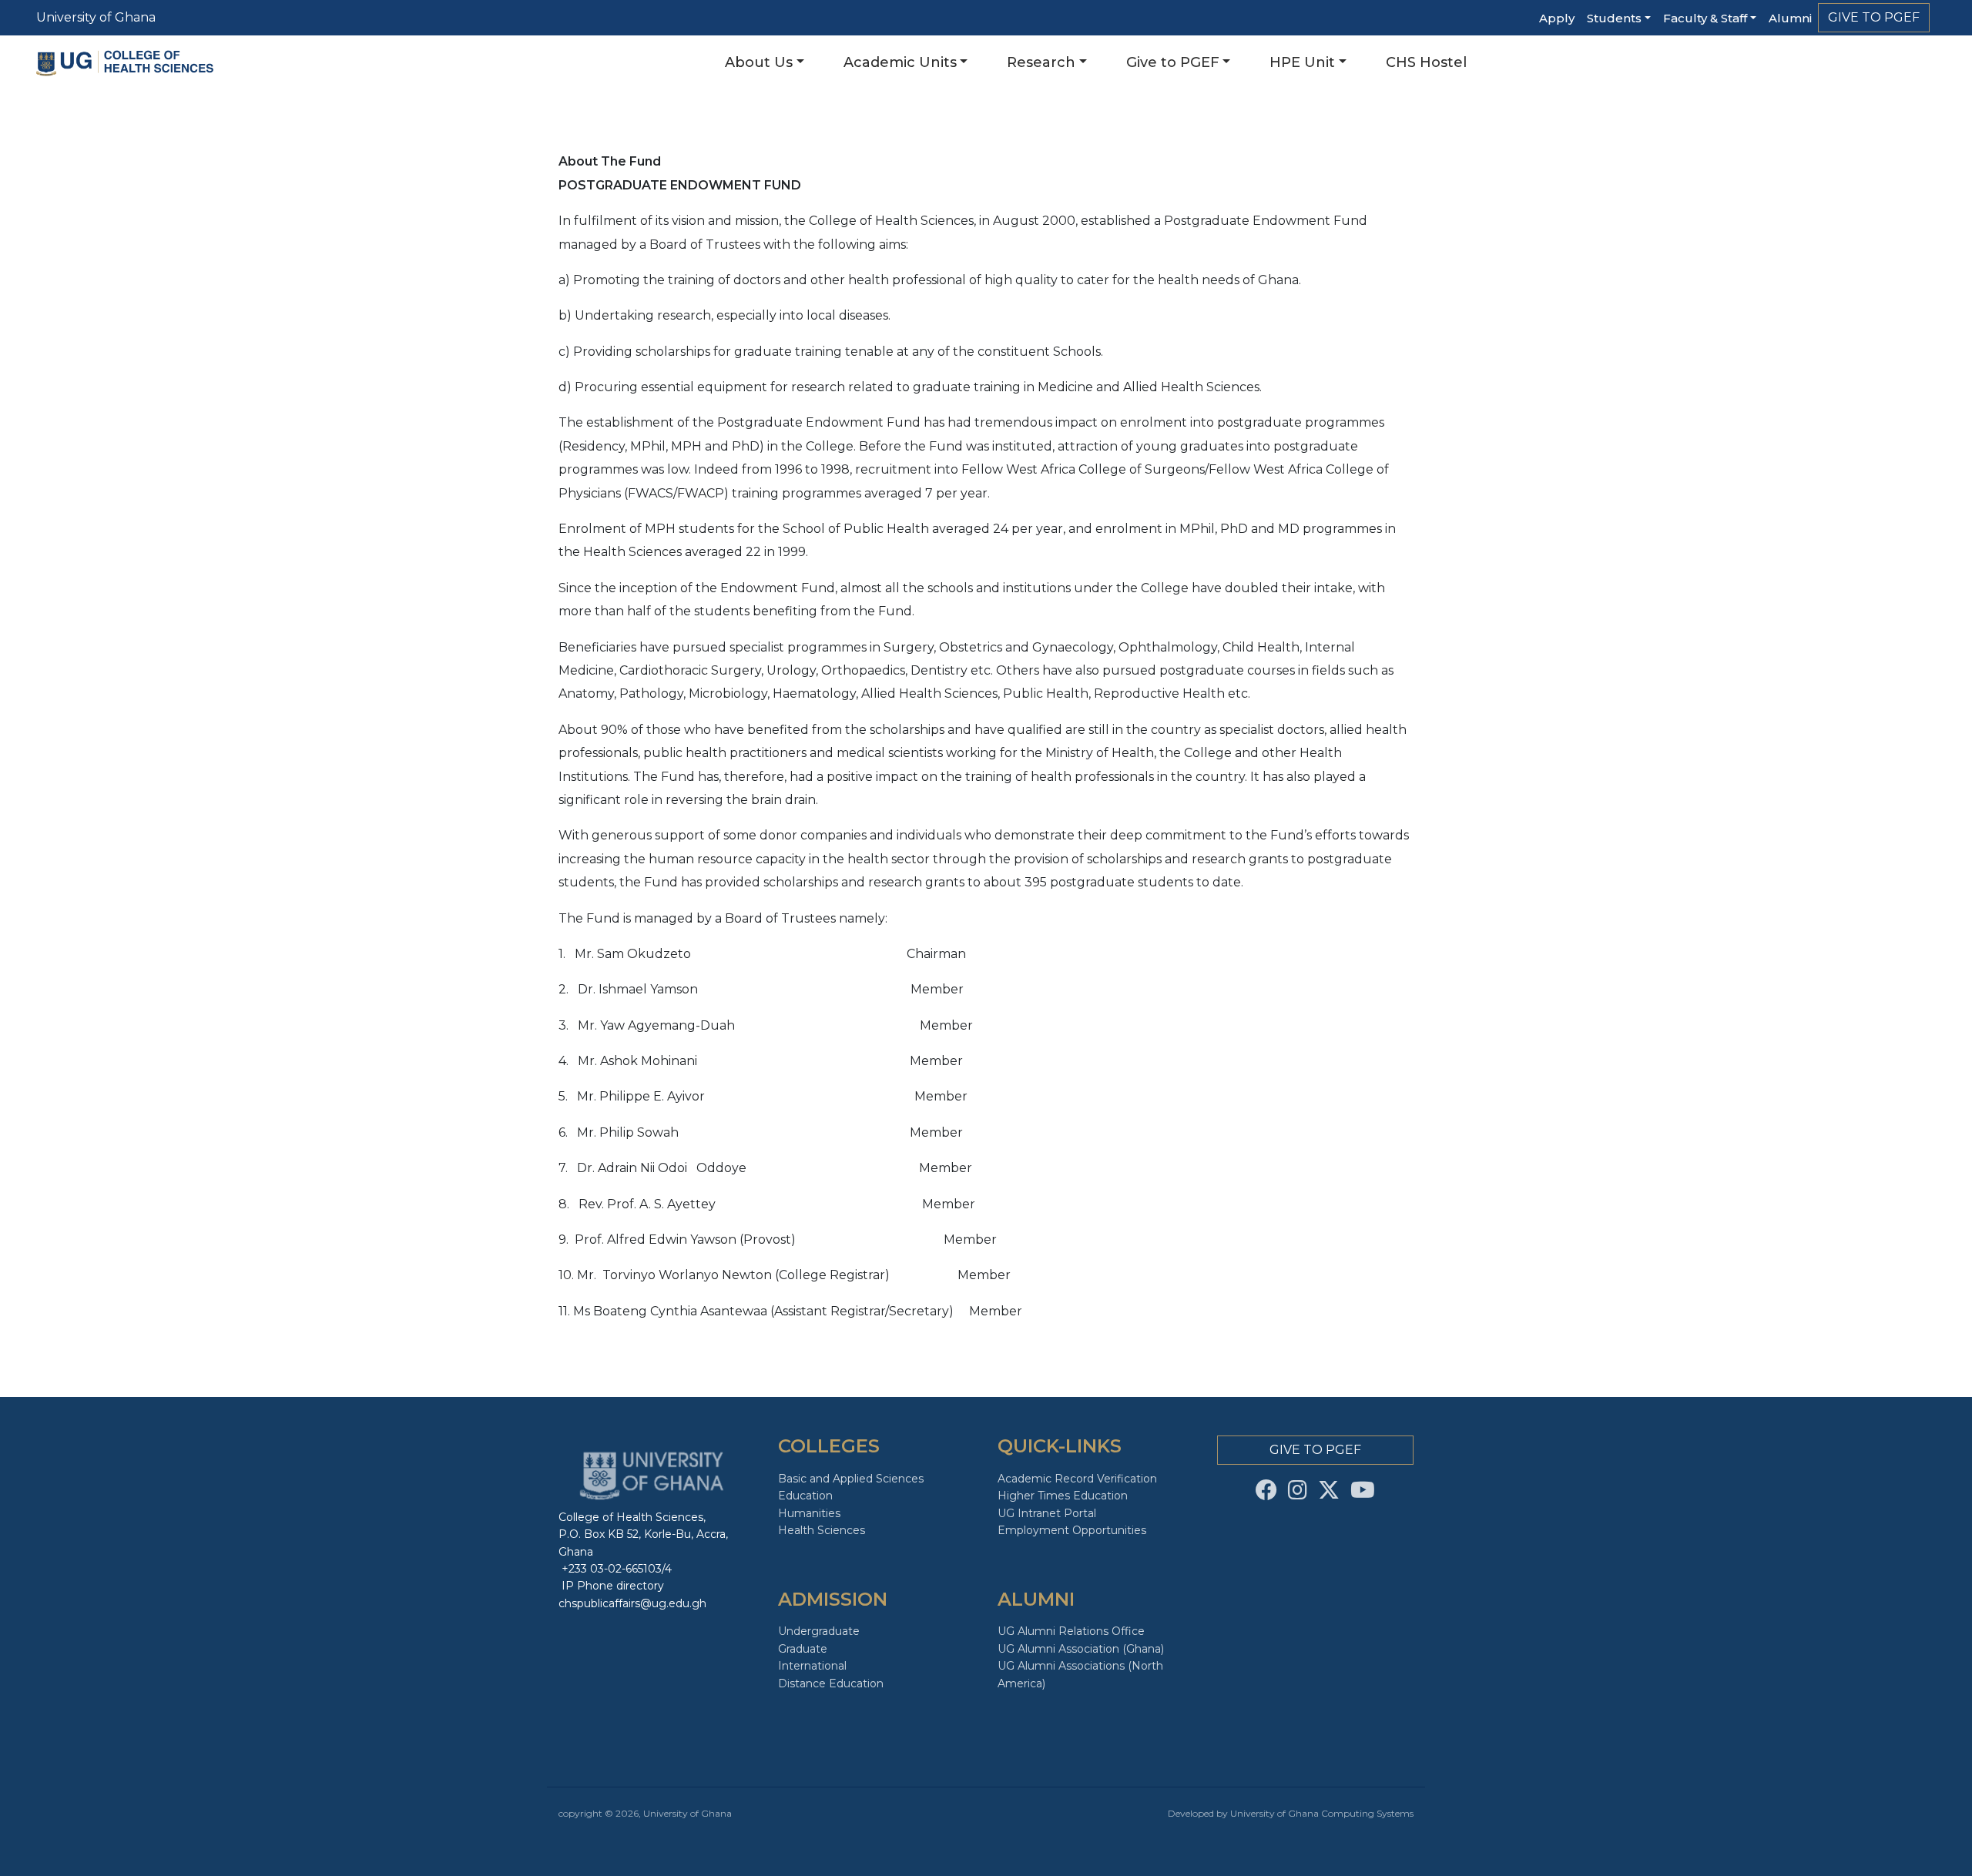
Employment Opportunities (1072, 1530)
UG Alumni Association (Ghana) (1081, 1649)
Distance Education (831, 1683)
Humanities (809, 1513)
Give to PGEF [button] (1173, 62)
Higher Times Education (1063, 1496)
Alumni (1790, 18)
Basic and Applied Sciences (851, 1479)
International (812, 1666)
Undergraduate (819, 1631)
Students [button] (1614, 18)
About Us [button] (759, 62)
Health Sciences (822, 1530)
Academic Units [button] (900, 62)
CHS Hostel (1426, 62)
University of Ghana (96, 17)
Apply (1557, 18)
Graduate (803, 1649)
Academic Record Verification (1077, 1479)
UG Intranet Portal (1047, 1513)
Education (805, 1496)
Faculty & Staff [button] (1705, 18)
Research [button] (1041, 62)
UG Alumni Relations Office (1071, 1631)
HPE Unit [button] (1302, 62)
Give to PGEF (1874, 17)
